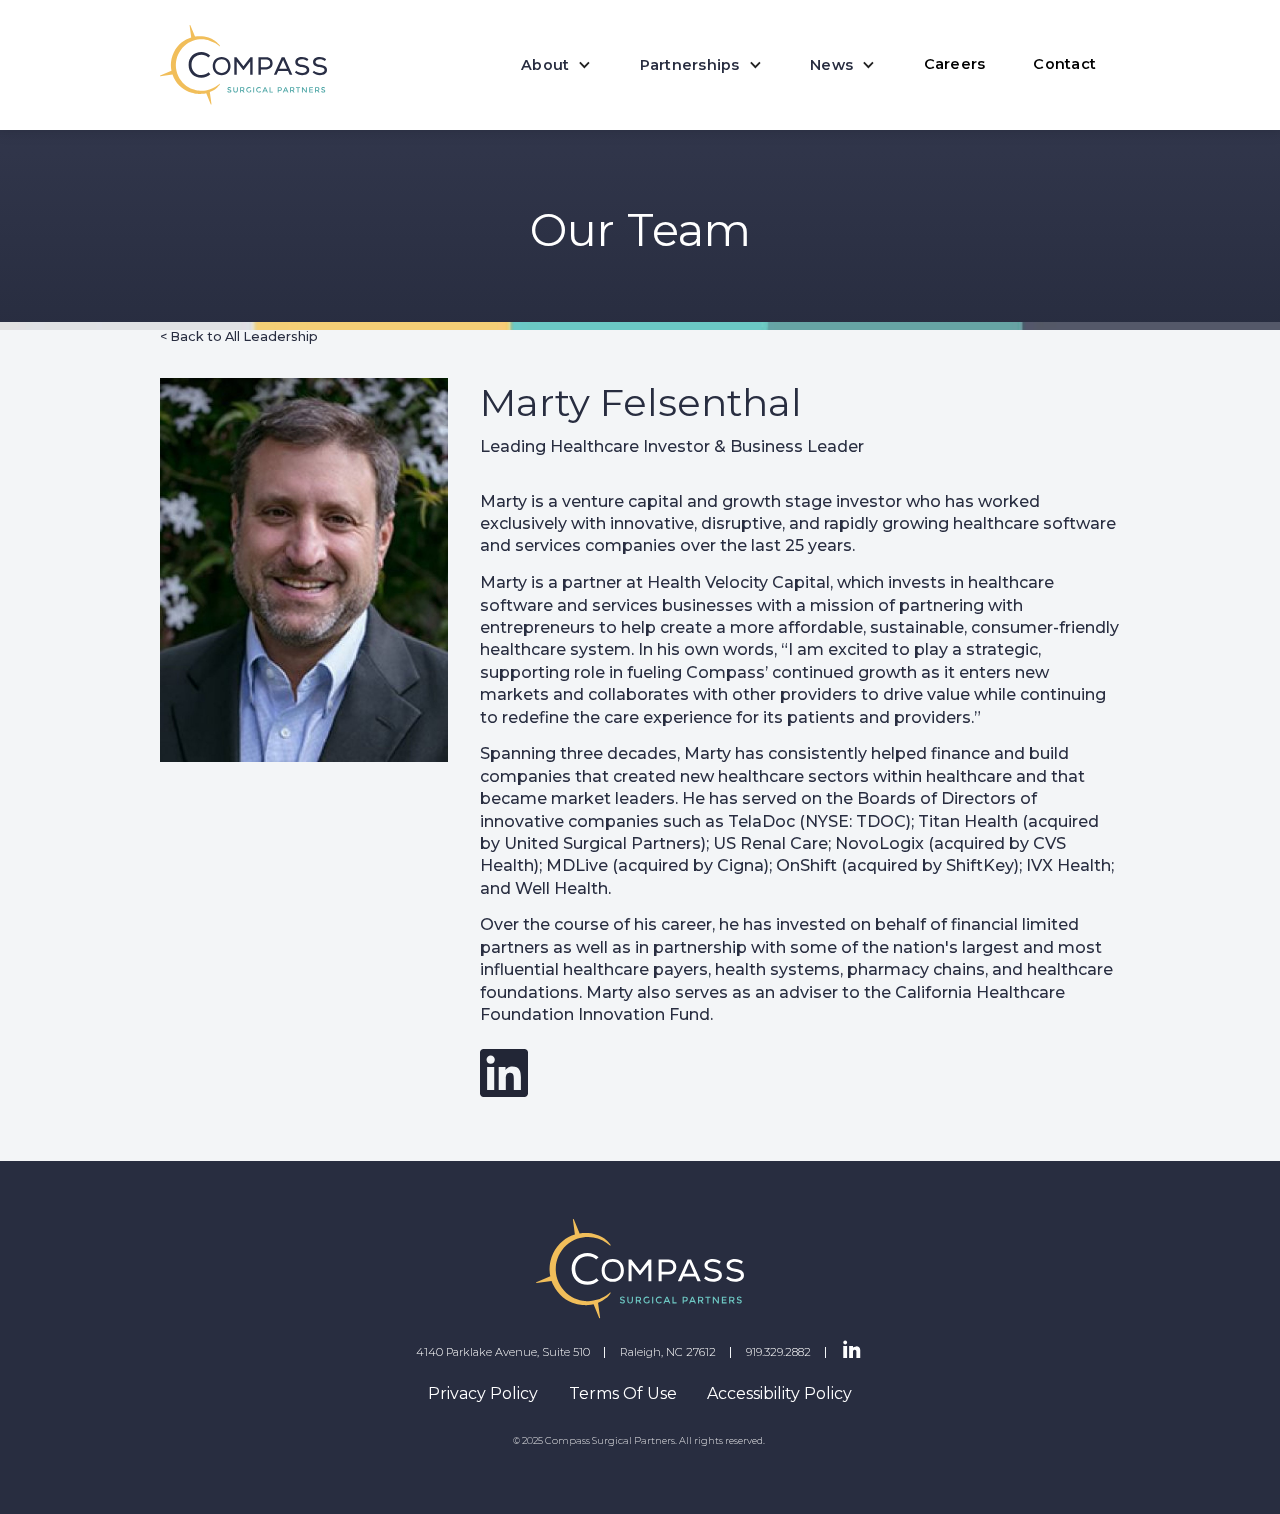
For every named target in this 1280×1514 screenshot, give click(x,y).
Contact (1064, 64)
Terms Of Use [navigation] (623, 1393)
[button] (556, 65)
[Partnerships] (701, 65)
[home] (243, 65)
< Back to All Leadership (239, 336)
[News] (842, 65)
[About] (556, 65)
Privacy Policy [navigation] (483, 1393)
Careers (955, 64)
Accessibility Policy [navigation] (779, 1393)
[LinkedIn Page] (852, 1351)
